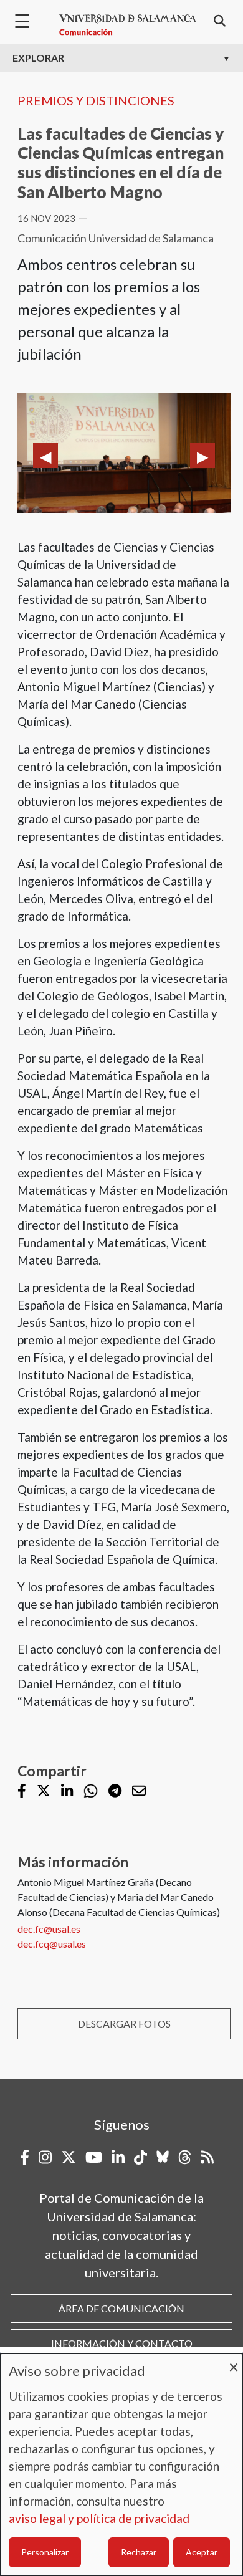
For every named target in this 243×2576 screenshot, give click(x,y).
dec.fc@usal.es (49, 1929)
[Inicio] (128, 25)
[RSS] (207, 2157)
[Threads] (185, 2157)
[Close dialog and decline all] (234, 2361)
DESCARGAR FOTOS (124, 2023)
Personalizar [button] (45, 2552)
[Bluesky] (163, 2157)
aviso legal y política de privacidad (99, 2518)
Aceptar (202, 2552)
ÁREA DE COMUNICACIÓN (121, 2308)
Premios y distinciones (96, 100)
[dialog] (121, 2465)
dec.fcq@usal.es (52, 1944)
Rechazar (139, 2552)
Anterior (45, 456)
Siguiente (202, 456)
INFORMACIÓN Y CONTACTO (122, 2343)
